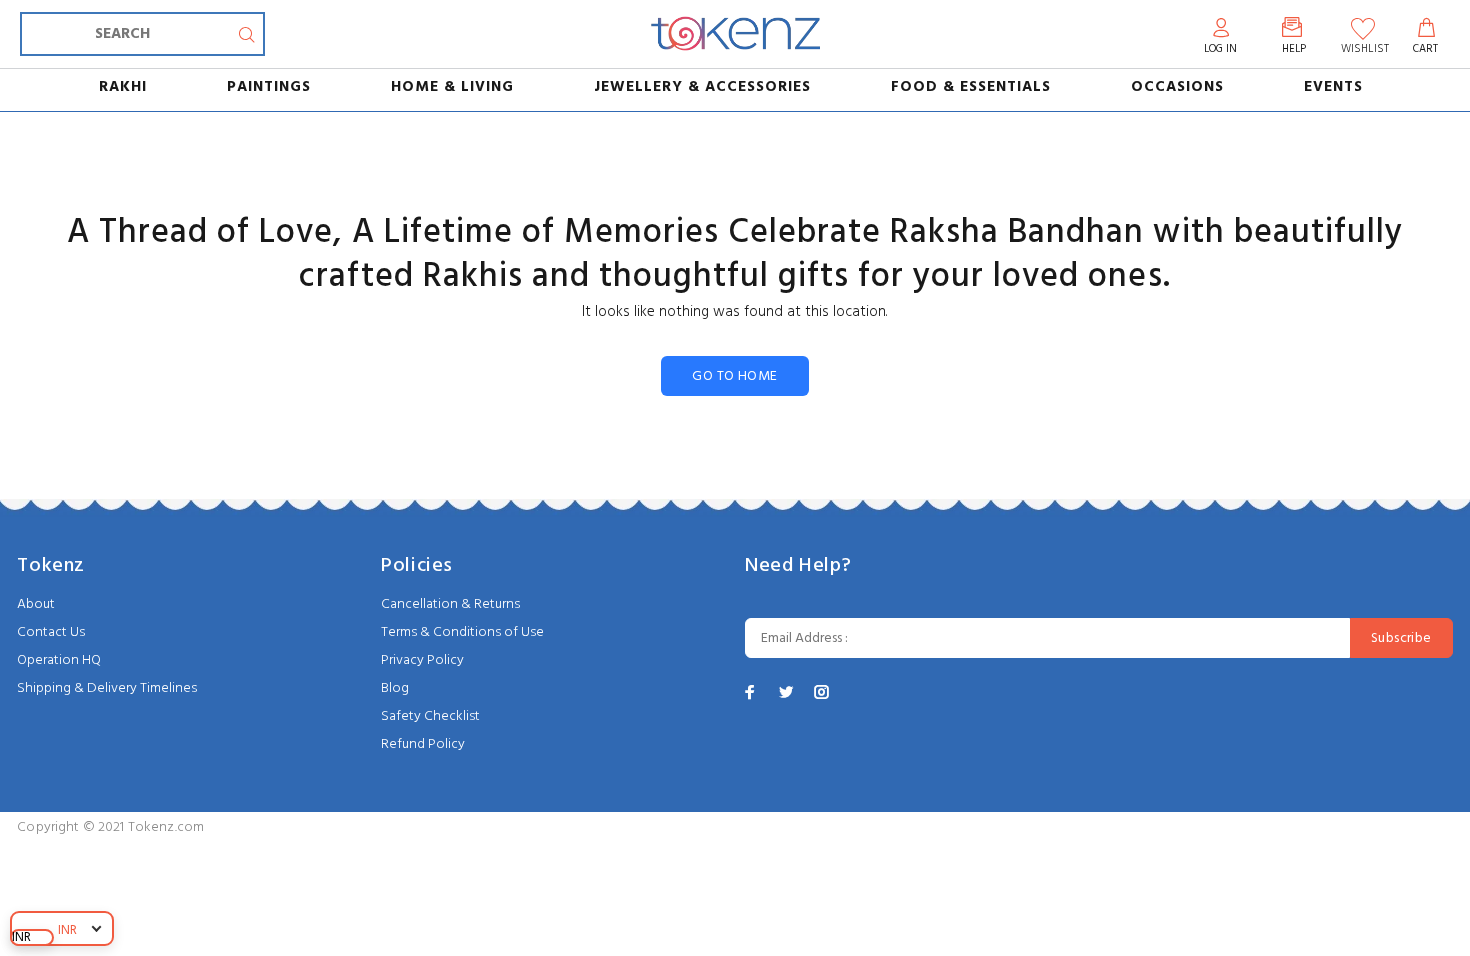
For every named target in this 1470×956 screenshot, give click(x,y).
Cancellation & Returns (450, 604)
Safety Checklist (430, 716)
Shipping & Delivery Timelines (107, 688)
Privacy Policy (422, 660)
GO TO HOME (734, 376)
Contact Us (51, 632)
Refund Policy (423, 744)
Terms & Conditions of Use (462, 632)
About (36, 604)
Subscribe (1401, 638)
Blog (395, 688)
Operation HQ (59, 660)
